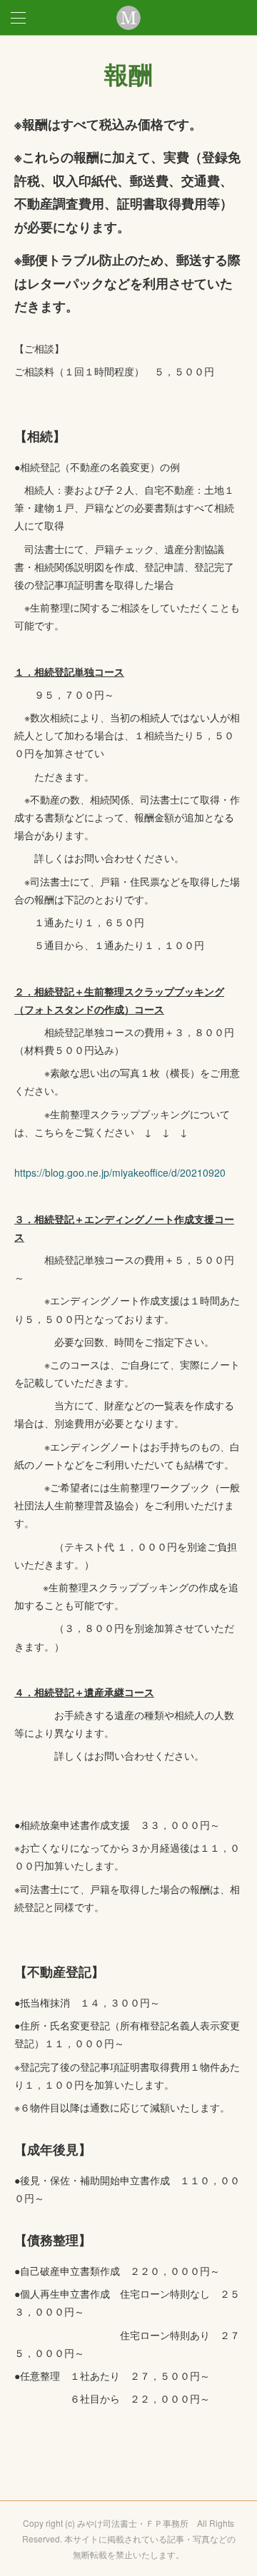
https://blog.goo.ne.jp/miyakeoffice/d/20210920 (120, 1172)
